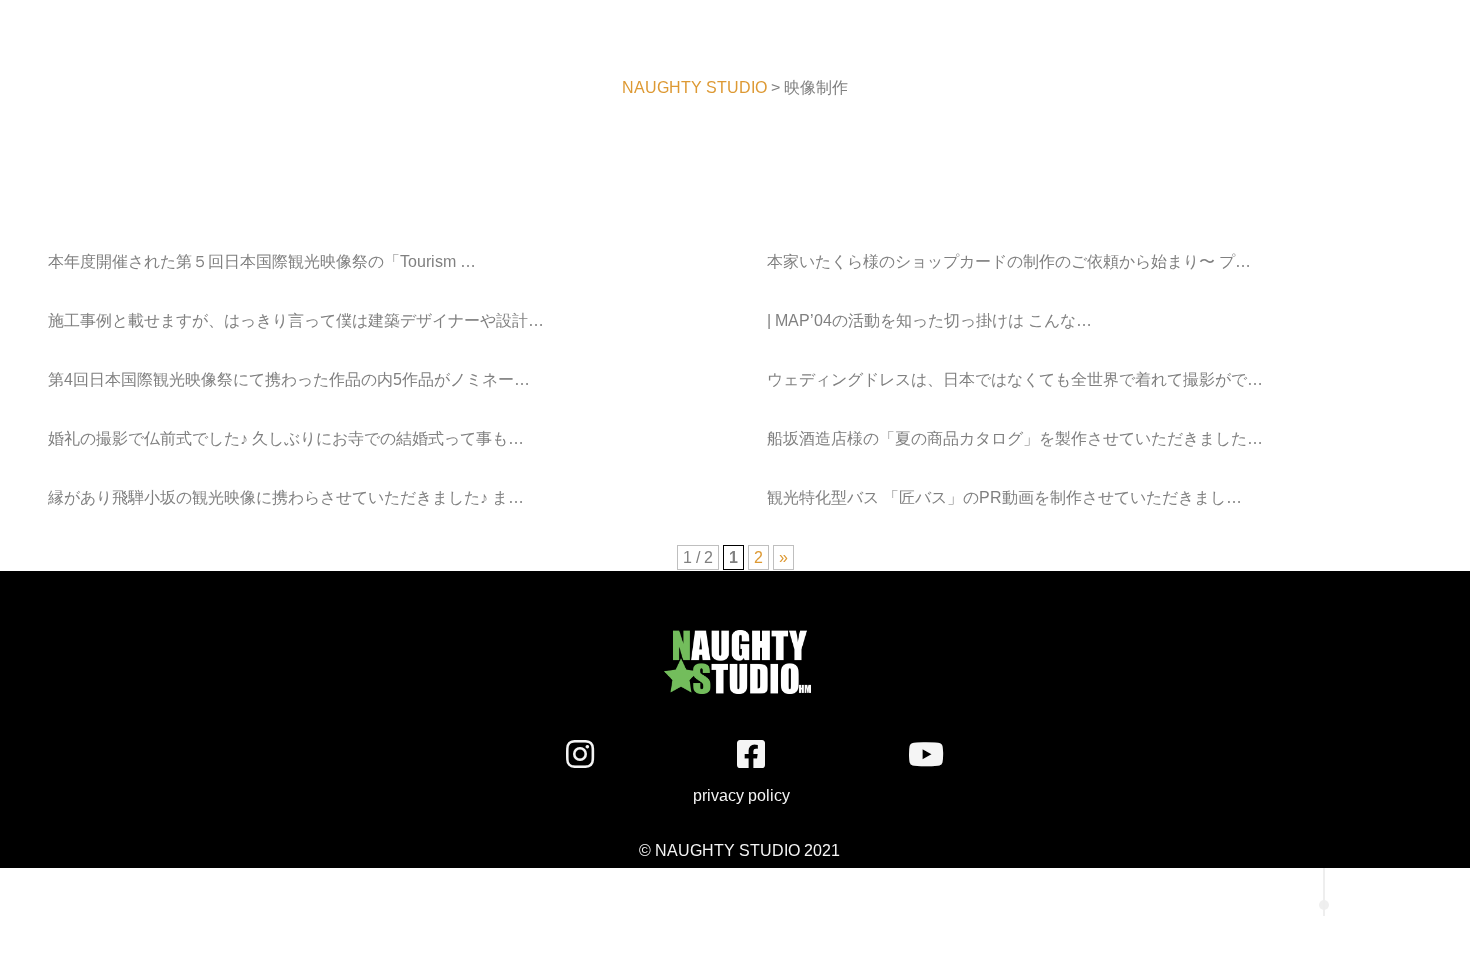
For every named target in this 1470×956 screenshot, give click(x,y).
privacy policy (727, 795)
